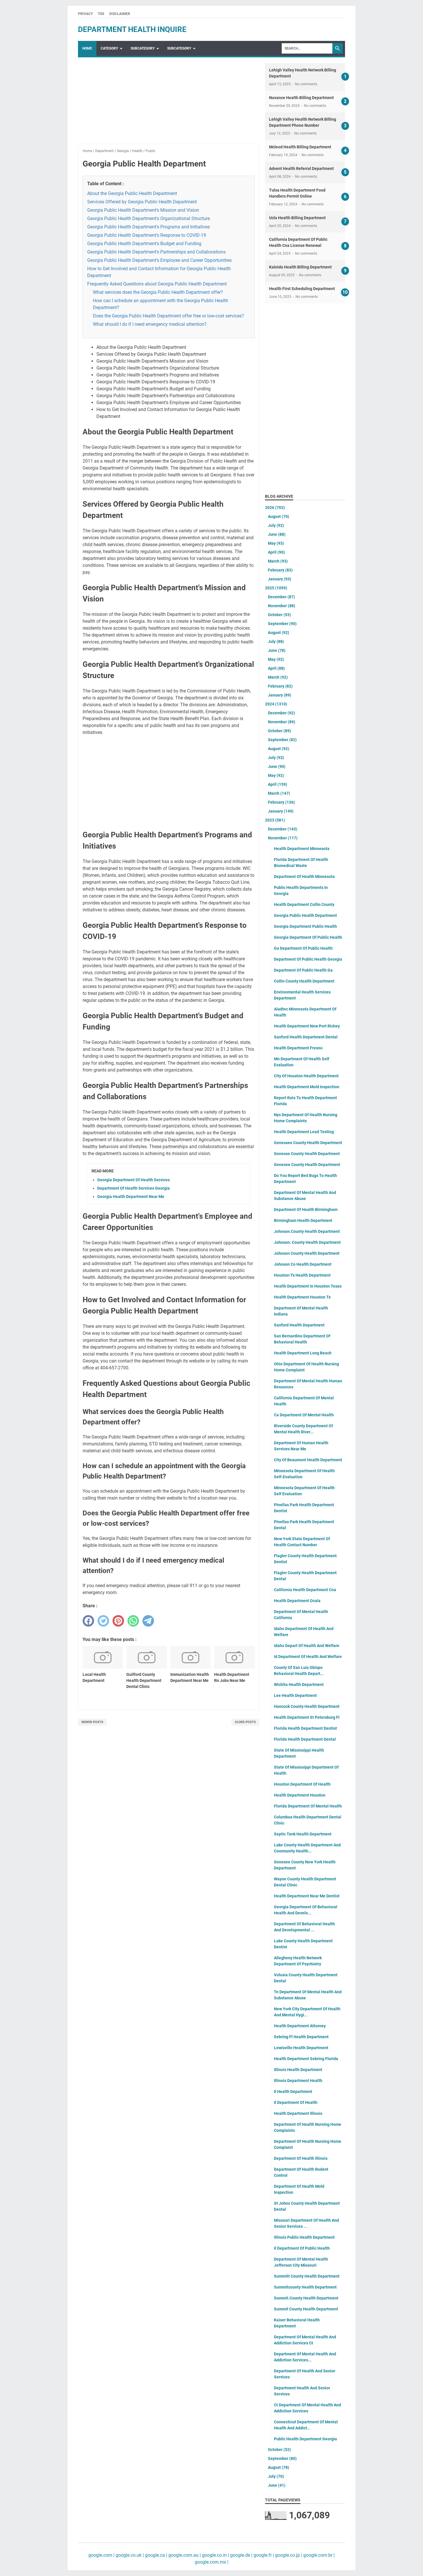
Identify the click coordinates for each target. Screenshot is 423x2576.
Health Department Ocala (297, 1601)
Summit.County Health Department (306, 2298)
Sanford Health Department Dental (306, 1037)
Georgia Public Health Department (305, 915)
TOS (101, 14)
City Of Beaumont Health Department (308, 1460)
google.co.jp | (288, 2555)
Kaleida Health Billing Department (300, 267)
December (281, 597)
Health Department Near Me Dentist (307, 1896)
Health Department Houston (300, 1795)
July (276, 525)
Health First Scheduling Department (302, 289)
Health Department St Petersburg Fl (307, 1717)
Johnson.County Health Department (307, 1231)
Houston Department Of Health (302, 1784)
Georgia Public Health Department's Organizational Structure (148, 218)
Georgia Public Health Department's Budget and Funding (144, 244)
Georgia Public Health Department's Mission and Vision (143, 210)
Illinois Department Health (298, 2081)
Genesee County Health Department (307, 1165)
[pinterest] (118, 1621)
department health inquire (132, 29)
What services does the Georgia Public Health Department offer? (158, 292)
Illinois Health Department (298, 2070)
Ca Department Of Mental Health (304, 1415)
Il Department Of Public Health (302, 2248)
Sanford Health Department (299, 1325)
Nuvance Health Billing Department (301, 98)
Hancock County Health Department (307, 1706)
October (279, 615)
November (282, 606)
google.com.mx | (212, 2562)
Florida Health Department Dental (305, 1739)
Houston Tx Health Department (302, 1275)
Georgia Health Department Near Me (131, 1197)
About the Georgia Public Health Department (132, 193)
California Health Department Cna (305, 1590)
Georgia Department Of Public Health (308, 937)
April (276, 552)
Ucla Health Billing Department (297, 218)
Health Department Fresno (298, 1048)
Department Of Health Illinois (301, 2158)
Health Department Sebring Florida (306, 2059)
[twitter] (103, 1621)
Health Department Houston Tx (302, 1297)
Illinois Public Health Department (304, 2237)
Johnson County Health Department (307, 1253)
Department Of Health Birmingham (306, 1210)
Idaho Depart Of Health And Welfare (307, 1646)
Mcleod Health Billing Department (300, 147)
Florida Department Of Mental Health (308, 1806)
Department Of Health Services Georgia (134, 1188)
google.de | (241, 2555)
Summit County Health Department (306, 2309)
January (280, 579)
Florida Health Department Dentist (305, 1728)
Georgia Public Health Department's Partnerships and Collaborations (156, 252)
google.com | (101, 2555)
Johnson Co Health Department (303, 1264)
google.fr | (263, 2555)
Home (87, 48)
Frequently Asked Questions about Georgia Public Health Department (157, 284)
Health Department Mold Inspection (307, 1087)
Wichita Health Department (299, 1684)
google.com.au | (184, 2555)
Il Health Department (293, 2092)
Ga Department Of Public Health (303, 948)
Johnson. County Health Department (307, 1242)
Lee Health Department (295, 1695)
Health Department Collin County (304, 904)
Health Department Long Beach (303, 1353)
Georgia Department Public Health (305, 926)
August (279, 516)
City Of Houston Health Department (306, 1076)
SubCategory (143, 48)
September (282, 624)
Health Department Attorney (300, 2026)
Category (109, 48)
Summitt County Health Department (307, 2276)
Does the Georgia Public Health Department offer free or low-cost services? (168, 316)
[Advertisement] (169, 103)
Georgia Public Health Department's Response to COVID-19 (147, 235)
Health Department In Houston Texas (308, 1286)
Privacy (85, 14)
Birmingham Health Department (303, 1220)
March (278, 561)
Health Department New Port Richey (307, 1026)
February (280, 570)
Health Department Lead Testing (304, 1132)
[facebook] (88, 1621)
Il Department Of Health (296, 2102)
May (276, 543)
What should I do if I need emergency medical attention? (150, 324)
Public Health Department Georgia (305, 2439)
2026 (275, 508)
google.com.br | (318, 2555)
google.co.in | (215, 2555)
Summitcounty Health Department (305, 2287)
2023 (275, 820)
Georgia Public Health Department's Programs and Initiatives (148, 227)
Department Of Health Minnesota (304, 877)
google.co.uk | (129, 2555)
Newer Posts (92, 1722)
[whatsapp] (133, 1621)
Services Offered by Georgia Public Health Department (142, 202)
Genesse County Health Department (307, 1154)
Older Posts (245, 1722)
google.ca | (156, 2555)
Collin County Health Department (304, 981)
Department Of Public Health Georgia (308, 959)
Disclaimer (120, 14)
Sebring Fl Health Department (301, 2037)
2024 (276, 704)
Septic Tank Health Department (303, 1834)
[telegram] (148, 1621)
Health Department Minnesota (302, 849)
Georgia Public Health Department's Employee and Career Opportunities (159, 260)
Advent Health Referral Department (301, 169)
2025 (276, 588)
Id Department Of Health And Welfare (308, 1657)
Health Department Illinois (298, 2113)
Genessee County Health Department (308, 1143)
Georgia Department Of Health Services (134, 1180)
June (277, 534)
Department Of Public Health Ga (303, 970)
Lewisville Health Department (301, 2048)
